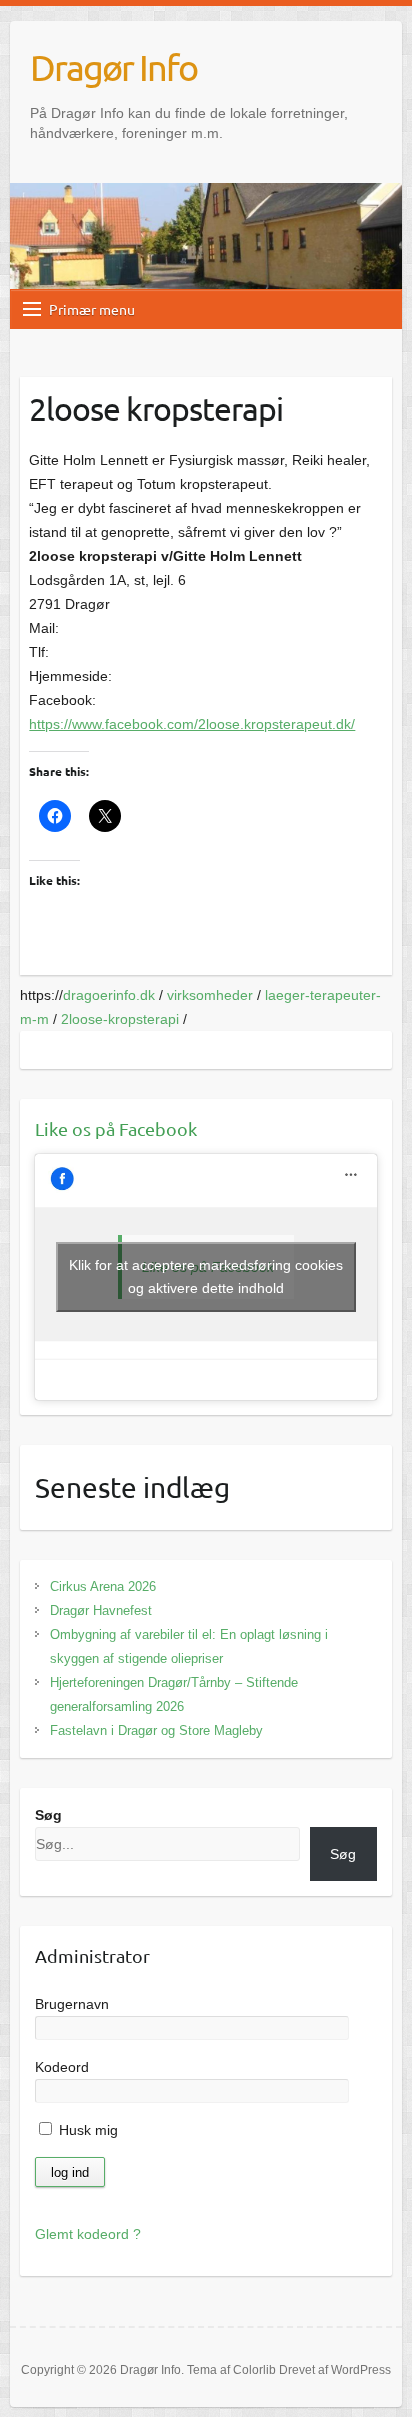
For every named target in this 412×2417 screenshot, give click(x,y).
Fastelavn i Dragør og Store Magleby (156, 1730)
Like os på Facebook (116, 1128)
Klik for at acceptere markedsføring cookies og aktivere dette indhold (206, 1276)
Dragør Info (113, 67)
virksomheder (210, 995)
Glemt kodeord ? (88, 2234)
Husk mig (86, 2130)
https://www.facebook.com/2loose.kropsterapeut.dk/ (192, 724)
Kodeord (62, 2067)
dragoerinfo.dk (109, 995)
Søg (48, 1815)
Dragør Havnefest (101, 1610)
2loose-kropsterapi (120, 1019)
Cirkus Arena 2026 (103, 1586)
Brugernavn (72, 2004)
